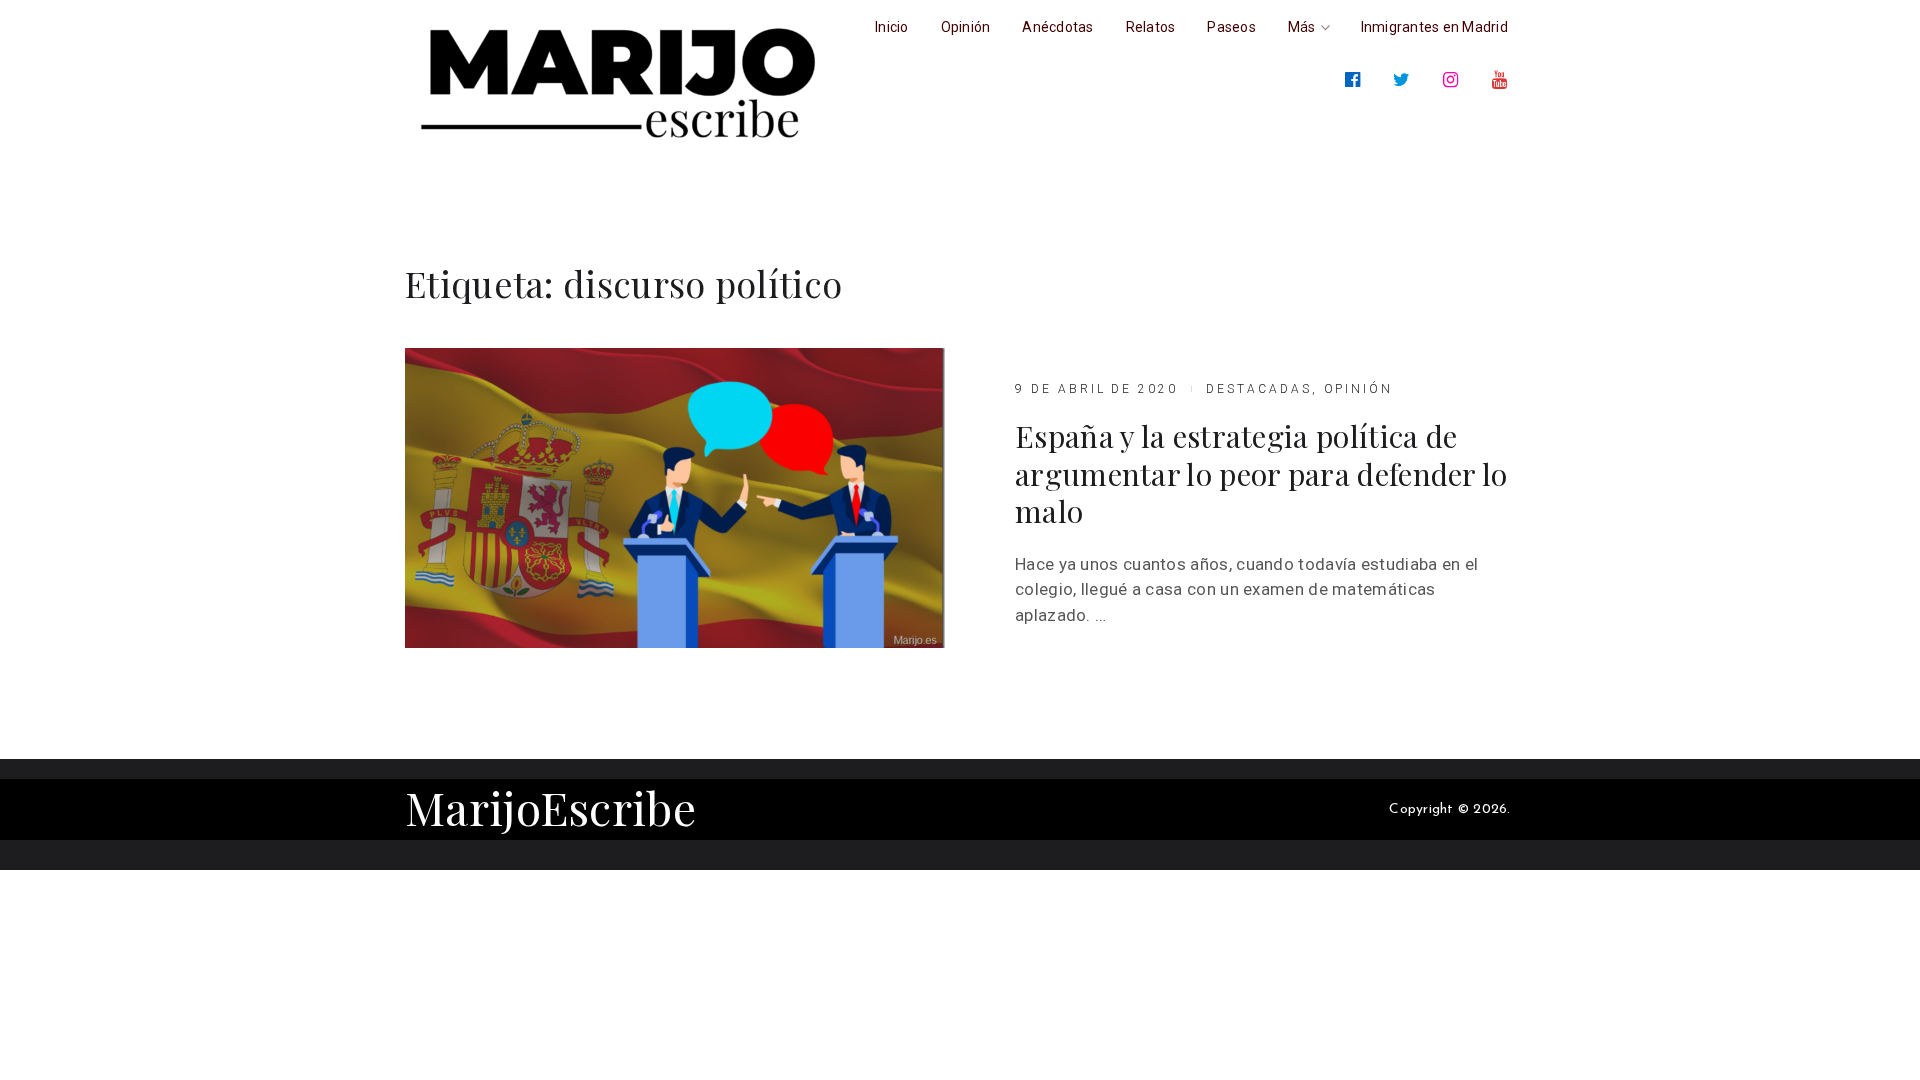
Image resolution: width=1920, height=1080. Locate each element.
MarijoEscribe (550, 807)
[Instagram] (1454, 80)
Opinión (1359, 389)
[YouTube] (1503, 80)
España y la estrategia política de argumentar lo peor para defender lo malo (1261, 474)
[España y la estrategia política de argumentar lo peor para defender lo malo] (675, 498)
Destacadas (1259, 389)
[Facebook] (1356, 80)
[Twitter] (1405, 80)
